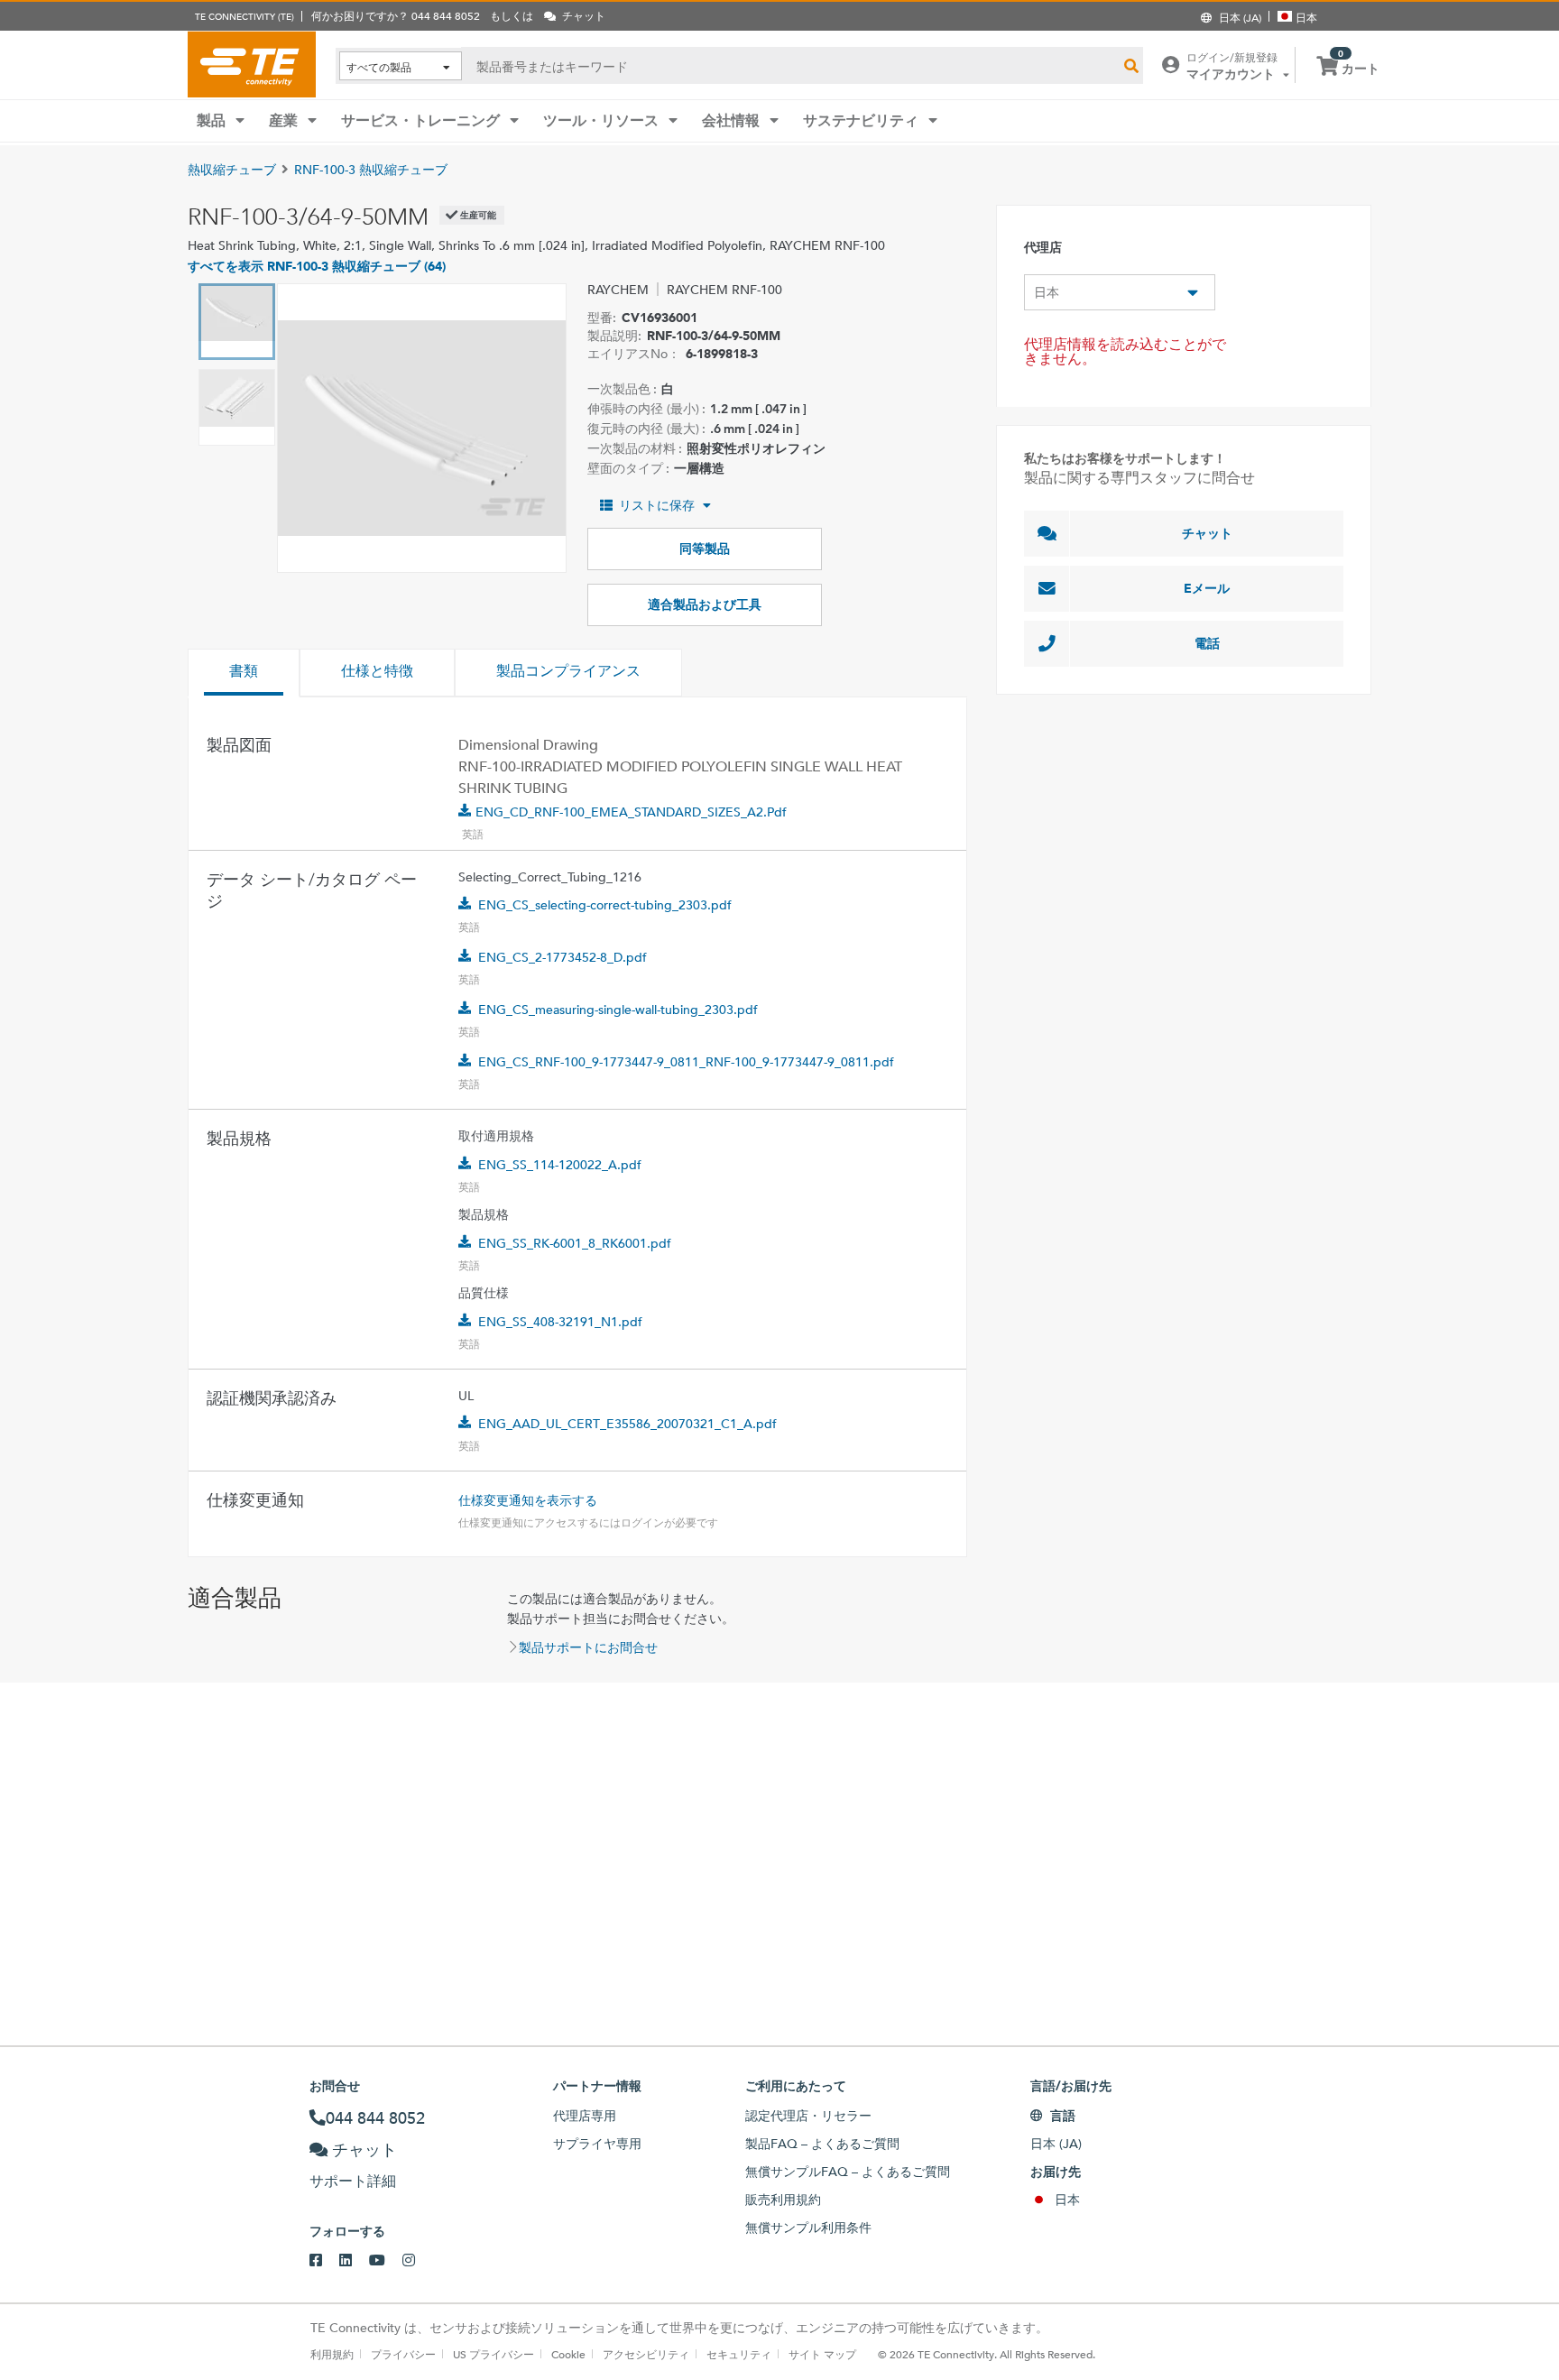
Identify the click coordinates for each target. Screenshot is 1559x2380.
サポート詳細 (353, 2181)
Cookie (568, 2354)
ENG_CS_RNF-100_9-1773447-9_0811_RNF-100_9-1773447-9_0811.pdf (686, 1062)
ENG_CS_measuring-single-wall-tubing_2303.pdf (618, 1010)
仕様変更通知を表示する (528, 1500)
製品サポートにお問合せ (588, 1647)
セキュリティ (739, 2354)
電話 (1207, 643)
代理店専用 (585, 2116)
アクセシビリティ (646, 2354)
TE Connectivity (252, 64)
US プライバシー (494, 2354)
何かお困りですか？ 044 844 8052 (396, 15)
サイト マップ (822, 2354)
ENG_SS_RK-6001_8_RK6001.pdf (575, 1243)
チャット (1207, 533)
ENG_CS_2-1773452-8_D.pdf (563, 957)
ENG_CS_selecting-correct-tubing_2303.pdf (605, 905)
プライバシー (403, 2354)
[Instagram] (417, 2261)
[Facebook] (324, 2261)
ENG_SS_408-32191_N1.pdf (560, 1322)
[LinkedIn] (354, 2261)
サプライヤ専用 (597, 2144)
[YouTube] (386, 2261)
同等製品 (705, 549)
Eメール (1207, 588)
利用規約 (332, 2354)
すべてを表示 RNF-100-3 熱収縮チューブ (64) (317, 266)
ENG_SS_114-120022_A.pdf (560, 1165)
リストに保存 (657, 505)
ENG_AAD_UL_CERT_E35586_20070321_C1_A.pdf (627, 1424)
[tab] (244, 673)
